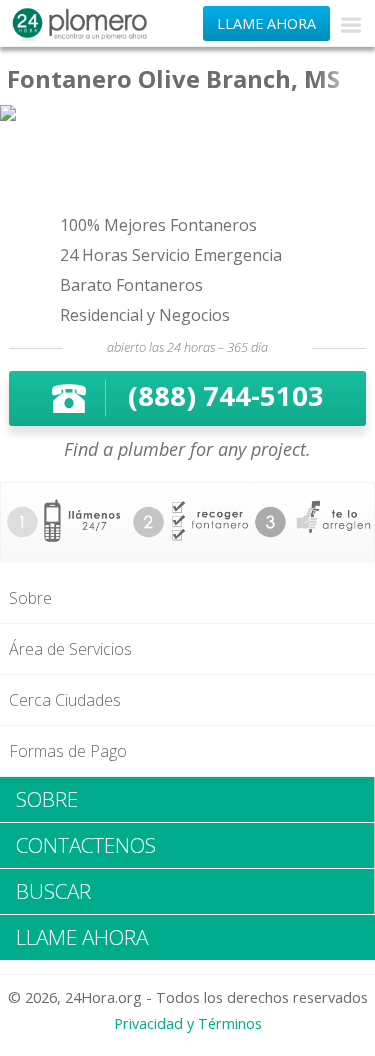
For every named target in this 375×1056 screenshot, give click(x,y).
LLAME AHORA (266, 23)
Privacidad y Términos (188, 1023)
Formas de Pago (68, 751)
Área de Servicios (70, 649)
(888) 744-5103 (226, 395)
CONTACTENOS (86, 845)
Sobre (30, 598)
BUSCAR (53, 891)
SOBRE (47, 799)
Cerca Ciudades (65, 700)
